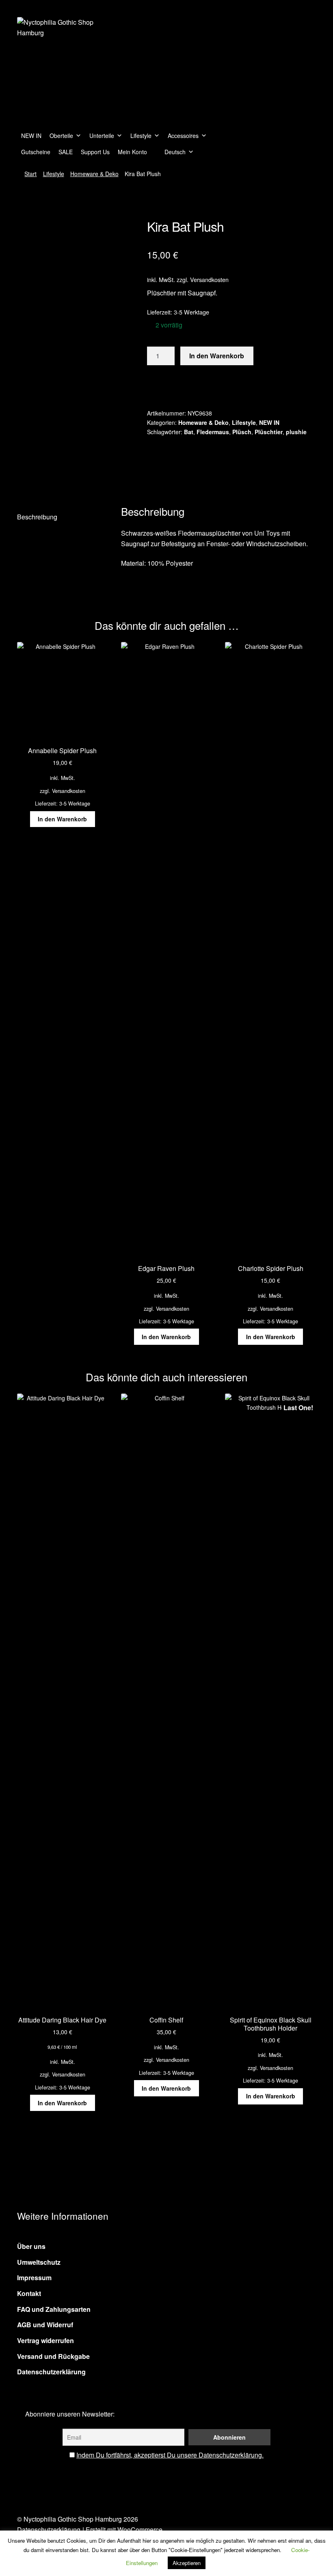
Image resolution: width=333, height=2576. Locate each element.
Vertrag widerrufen (45, 2340)
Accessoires (183, 136)
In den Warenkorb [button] (62, 819)
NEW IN (31, 136)
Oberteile (61, 136)
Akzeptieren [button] (187, 2563)
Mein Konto (132, 152)
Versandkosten (209, 279)
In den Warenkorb (217, 356)
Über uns (31, 2246)
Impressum (34, 2278)
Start (30, 174)
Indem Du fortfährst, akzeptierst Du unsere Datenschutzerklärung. (170, 2455)
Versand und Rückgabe (53, 2356)
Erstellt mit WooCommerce (124, 2530)
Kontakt (29, 2293)
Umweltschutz (39, 2262)
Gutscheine (36, 152)
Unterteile (102, 136)
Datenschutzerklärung (51, 2372)
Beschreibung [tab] (37, 517)
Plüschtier (269, 432)
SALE (66, 152)
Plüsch (242, 432)
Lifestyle (141, 136)
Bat (189, 432)
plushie (296, 432)
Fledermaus (213, 432)
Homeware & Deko (94, 174)
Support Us (95, 152)
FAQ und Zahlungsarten (54, 2309)
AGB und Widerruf (45, 2325)
